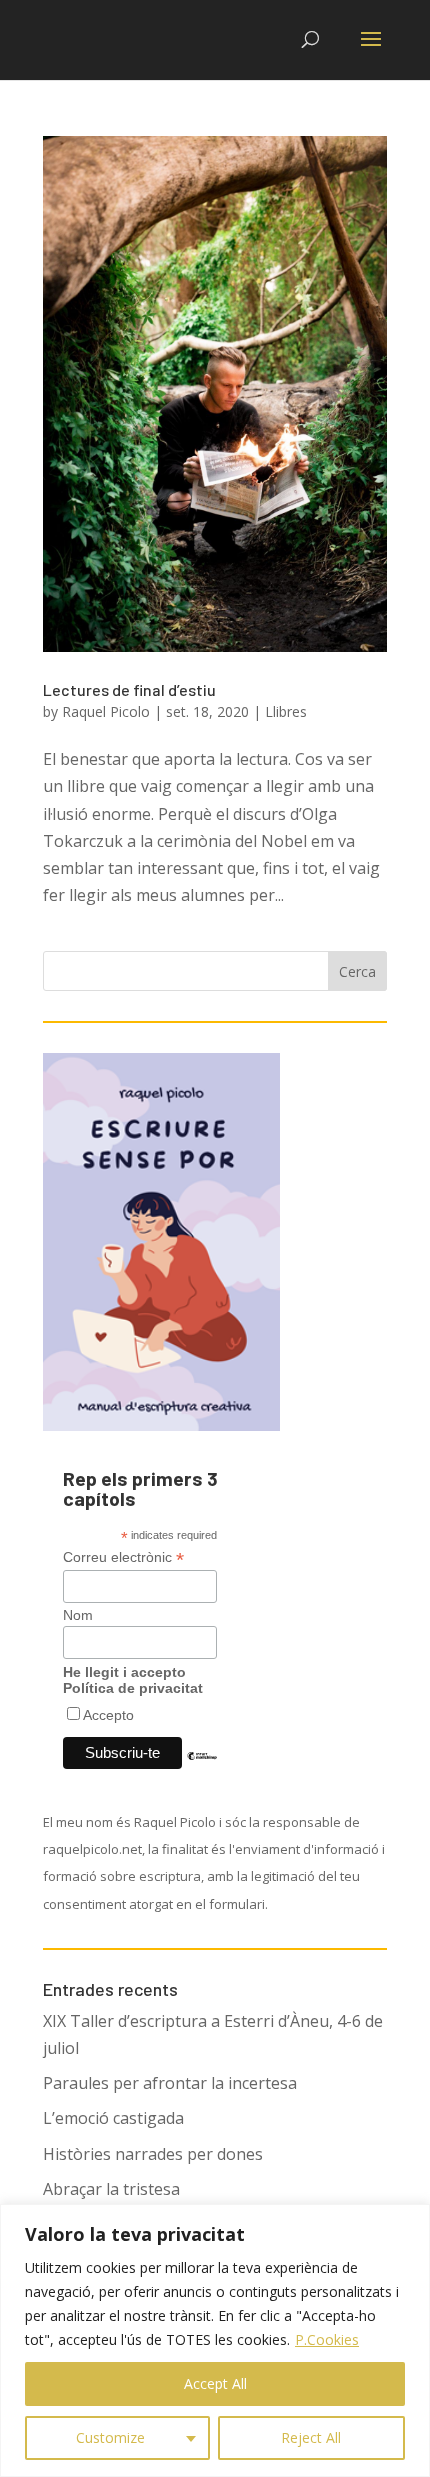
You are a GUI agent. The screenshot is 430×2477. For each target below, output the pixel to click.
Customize (110, 2437)
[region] (215, 2340)
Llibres (286, 711)
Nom (78, 1615)
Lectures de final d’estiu (129, 689)
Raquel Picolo (106, 711)
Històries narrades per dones (153, 2154)
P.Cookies (327, 2339)
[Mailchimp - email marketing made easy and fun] (202, 1771)
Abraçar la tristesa (111, 2189)
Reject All (311, 2437)
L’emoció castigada (113, 2118)
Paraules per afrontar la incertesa (170, 2083)
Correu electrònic (123, 1557)
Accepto (108, 1715)
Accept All (215, 2383)
